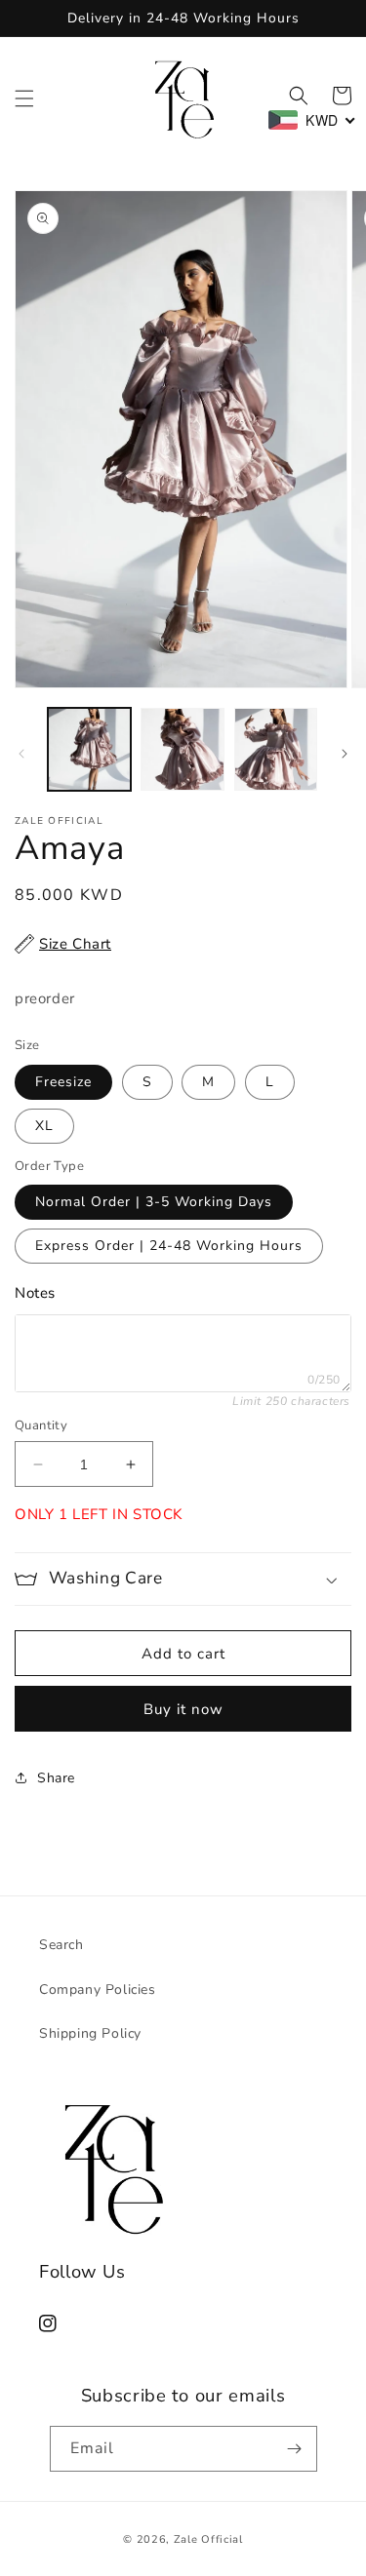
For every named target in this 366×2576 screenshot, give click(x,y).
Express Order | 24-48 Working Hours (169, 1246)
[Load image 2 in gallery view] (182, 749)
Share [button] (56, 1778)
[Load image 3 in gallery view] (276, 749)
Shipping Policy (90, 2033)
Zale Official (208, 2539)
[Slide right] (345, 754)
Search (61, 1945)
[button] (24, 98)
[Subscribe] (295, 2449)
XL (44, 1126)
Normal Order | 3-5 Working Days (154, 1202)
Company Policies (98, 1990)
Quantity (41, 1425)
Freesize (63, 1082)
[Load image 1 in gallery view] (89, 749)
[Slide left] (21, 754)
